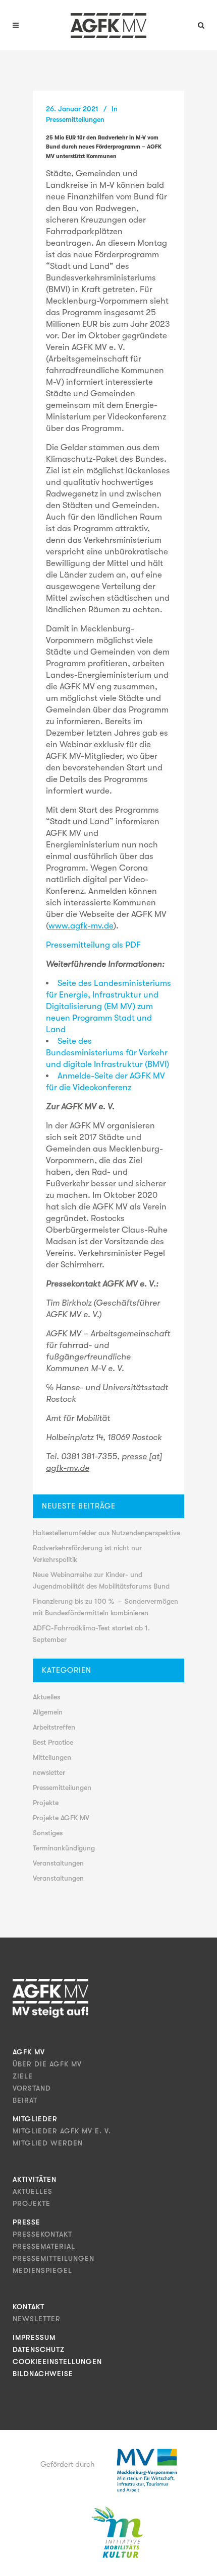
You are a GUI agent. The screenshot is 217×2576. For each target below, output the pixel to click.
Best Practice (53, 1742)
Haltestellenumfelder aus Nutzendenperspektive (106, 1533)
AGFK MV (29, 2052)
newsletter (49, 1772)
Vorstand (32, 2088)
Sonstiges (48, 1833)
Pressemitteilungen (75, 119)
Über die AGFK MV (47, 2064)
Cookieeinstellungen (57, 2362)
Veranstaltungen (58, 1863)
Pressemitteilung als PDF (93, 945)
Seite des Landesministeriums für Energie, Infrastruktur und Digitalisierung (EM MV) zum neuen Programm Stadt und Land (108, 1006)
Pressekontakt (42, 2234)
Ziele (23, 2076)
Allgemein (48, 1712)
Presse (26, 2222)
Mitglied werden (48, 2143)
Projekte (46, 1803)
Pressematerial (44, 2246)
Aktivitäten (35, 2179)
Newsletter (37, 2319)
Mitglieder (35, 2119)
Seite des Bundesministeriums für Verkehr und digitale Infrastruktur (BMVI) (107, 1053)
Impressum (34, 2337)
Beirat (25, 2100)
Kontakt (29, 2307)
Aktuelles (46, 1697)
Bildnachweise (43, 2374)
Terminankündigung (64, 1848)
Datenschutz (39, 2349)
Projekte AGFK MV (61, 1818)
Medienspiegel (42, 2270)
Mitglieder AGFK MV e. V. (62, 2131)
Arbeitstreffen (54, 1727)
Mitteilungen (52, 1757)
